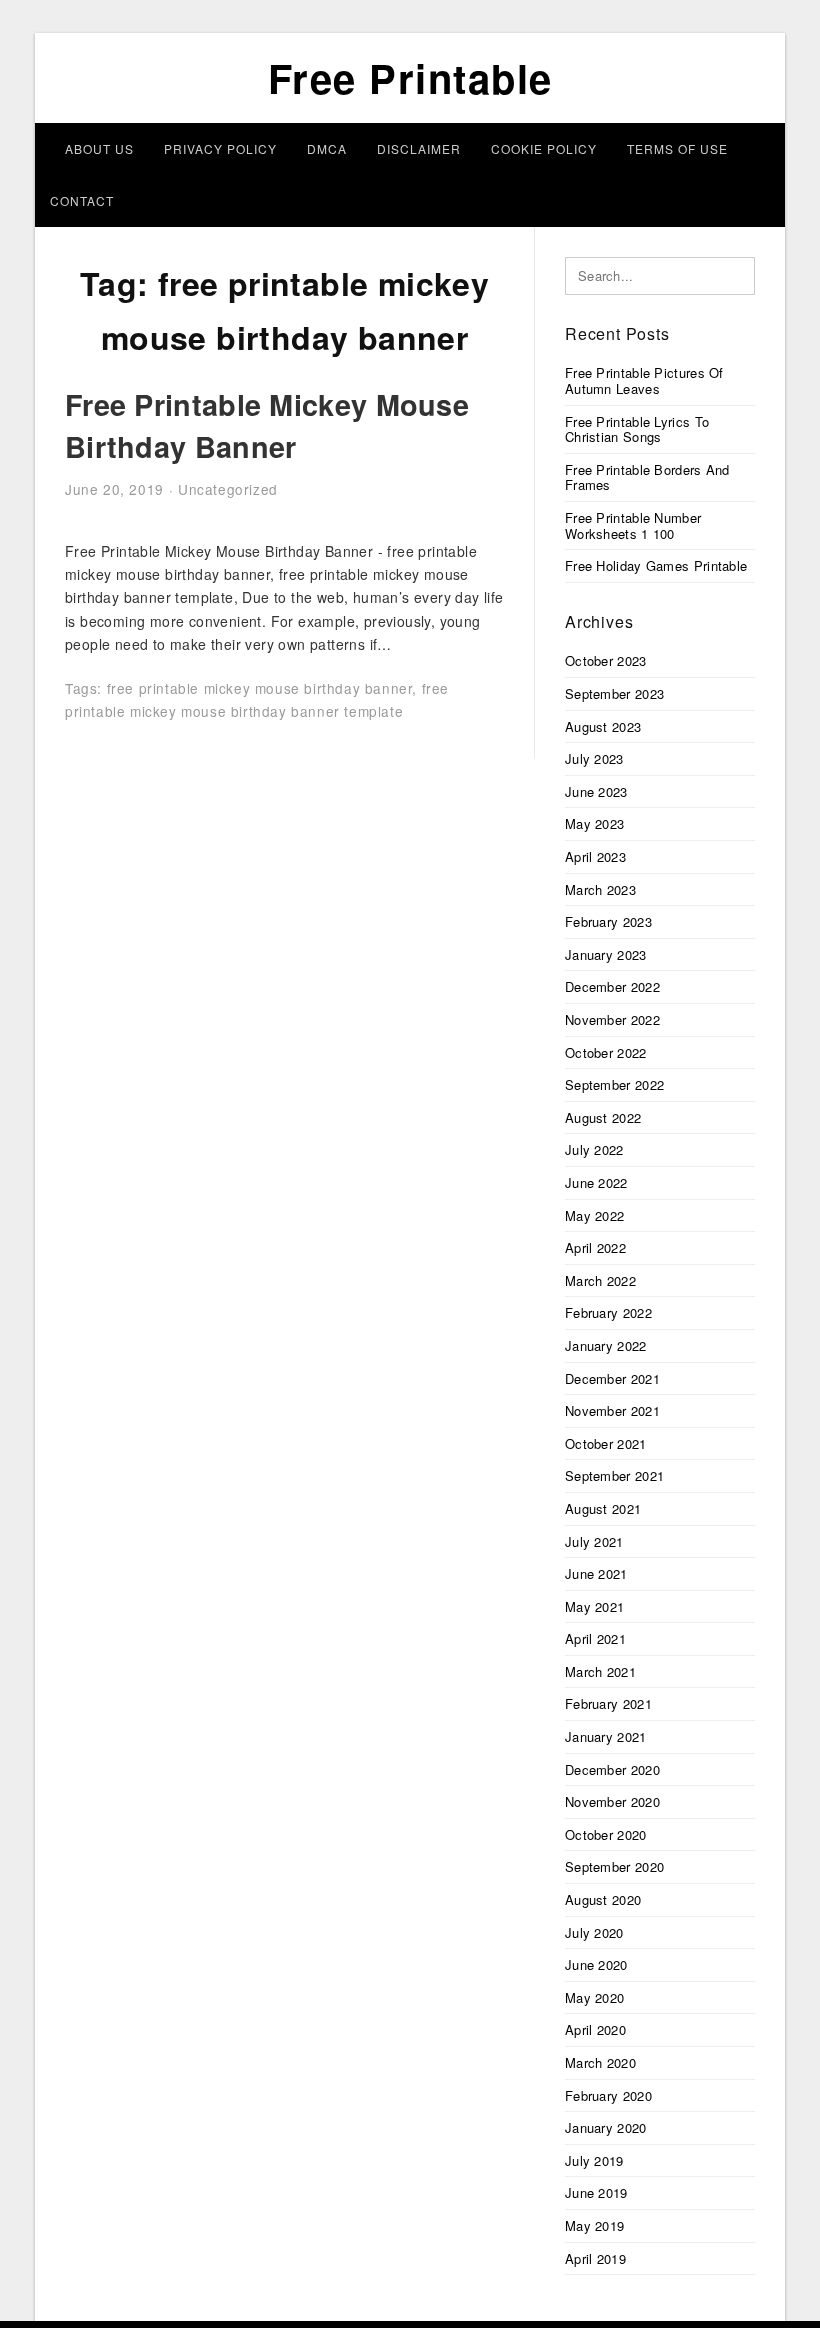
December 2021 (612, 1378)
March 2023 (600, 889)
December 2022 (612, 986)
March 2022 (600, 1280)
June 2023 (596, 791)
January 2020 (606, 2127)
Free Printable (410, 77)
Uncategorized (228, 489)
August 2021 (603, 1508)
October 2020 (606, 1834)
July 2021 (594, 1541)
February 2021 (608, 1703)
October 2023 (606, 660)
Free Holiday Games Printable (656, 565)
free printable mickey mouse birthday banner (260, 688)
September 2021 (614, 1475)
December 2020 (612, 1769)
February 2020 (608, 2095)
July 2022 (594, 1149)
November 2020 (612, 1801)
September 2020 (614, 1866)
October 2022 (606, 1052)
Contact (82, 200)
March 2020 (600, 2062)
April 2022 (595, 1247)
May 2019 (594, 2225)
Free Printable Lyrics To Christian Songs (637, 429)
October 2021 (606, 1443)
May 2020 (594, 1997)
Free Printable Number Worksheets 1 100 (633, 525)
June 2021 (596, 1573)
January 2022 (606, 1345)
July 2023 (594, 758)
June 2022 (596, 1182)
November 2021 (612, 1410)
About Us (99, 148)
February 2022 (608, 1312)
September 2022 (614, 1084)
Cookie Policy (544, 148)
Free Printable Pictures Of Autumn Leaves (644, 380)
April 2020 (595, 2029)
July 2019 (594, 2160)
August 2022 (603, 1117)
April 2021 (595, 1638)
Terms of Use (677, 148)
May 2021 (594, 1606)
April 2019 (595, 2258)
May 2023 (594, 823)
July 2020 (594, 1932)
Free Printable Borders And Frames (647, 477)
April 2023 (595, 856)
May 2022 (594, 1215)
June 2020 (596, 1964)
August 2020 (603, 1899)
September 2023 (614, 693)
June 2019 (596, 2192)
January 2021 (606, 1736)
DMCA (327, 148)
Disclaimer (419, 148)
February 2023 (608, 921)
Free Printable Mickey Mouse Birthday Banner (267, 425)
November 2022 (612, 1019)
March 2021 (600, 1671)
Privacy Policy (220, 148)
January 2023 (606, 954)
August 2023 (603, 726)
